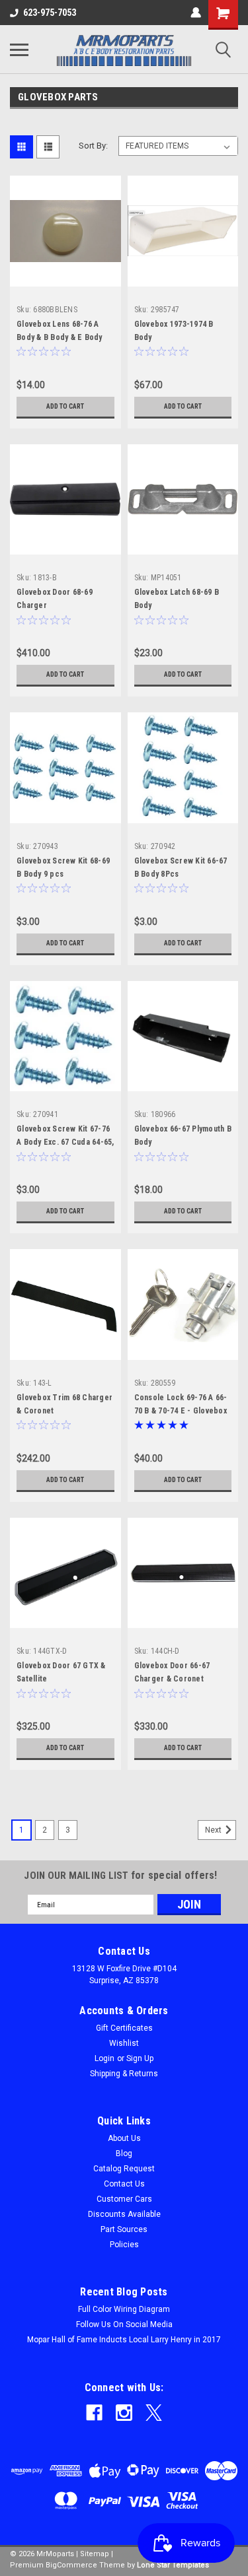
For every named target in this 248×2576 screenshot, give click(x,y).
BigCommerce (71, 2565)
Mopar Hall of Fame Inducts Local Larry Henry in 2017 (124, 2340)
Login (104, 2058)
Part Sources (124, 2229)
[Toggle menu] (19, 50)
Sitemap (95, 2554)
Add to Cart (65, 406)
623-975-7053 (50, 13)
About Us (124, 2138)
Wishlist (124, 2043)
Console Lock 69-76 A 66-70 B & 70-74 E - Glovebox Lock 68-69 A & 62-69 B (181, 1411)
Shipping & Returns (124, 2074)
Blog (124, 2153)
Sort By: (93, 146)
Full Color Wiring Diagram (124, 2309)
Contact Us (124, 2184)
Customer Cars (124, 2199)
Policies (124, 2245)
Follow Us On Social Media (124, 2324)
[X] (154, 2413)
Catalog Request (124, 2169)
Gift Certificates (124, 2028)
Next (214, 1830)
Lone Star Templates (173, 2565)
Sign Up (140, 2058)
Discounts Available (124, 2214)
